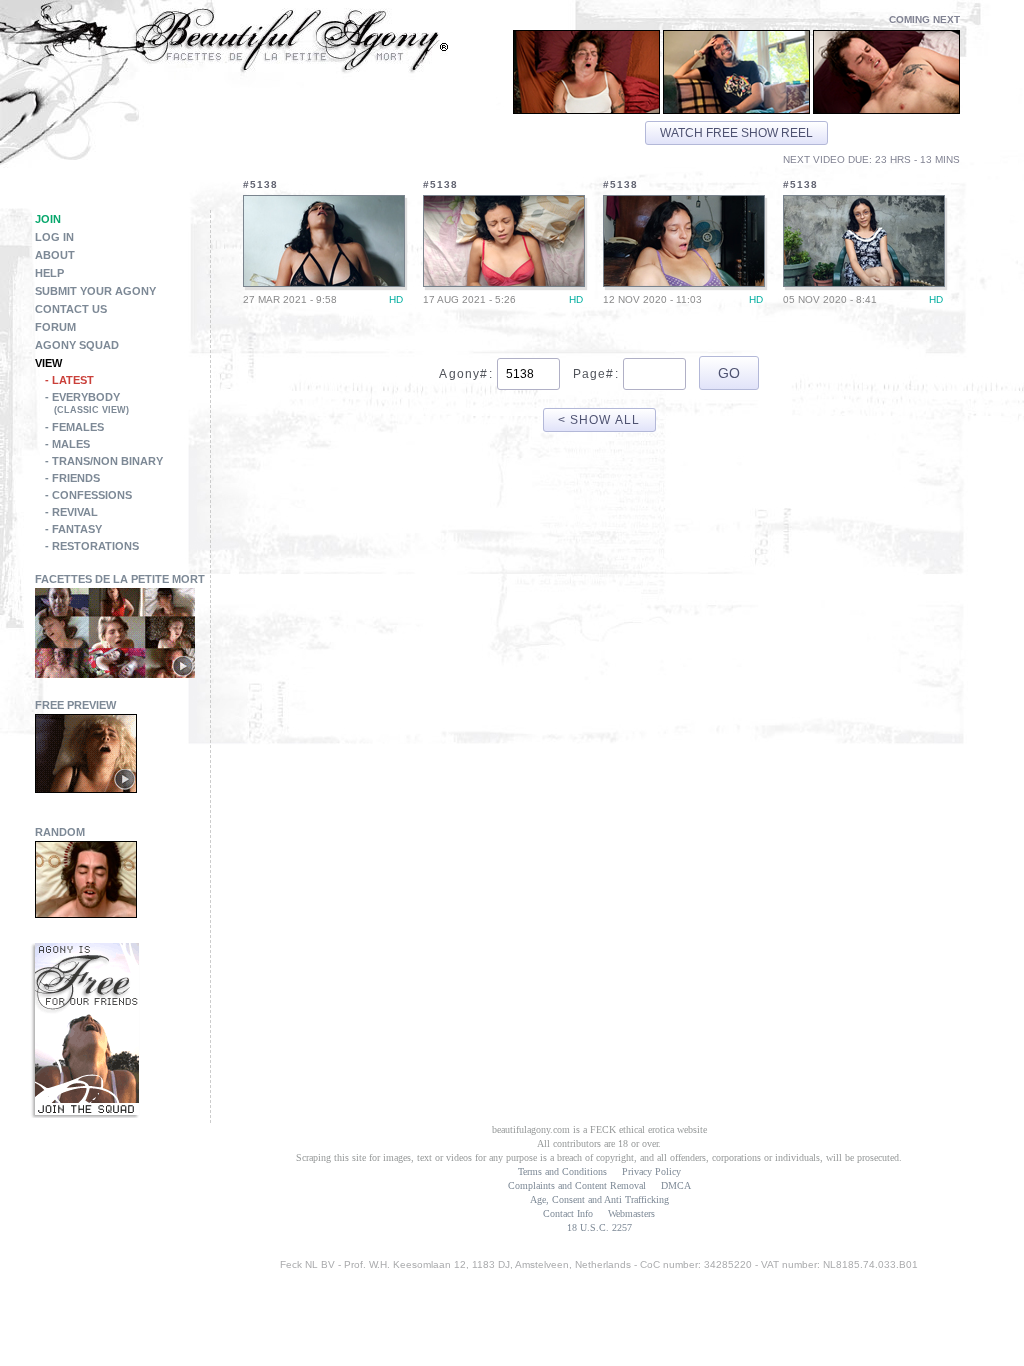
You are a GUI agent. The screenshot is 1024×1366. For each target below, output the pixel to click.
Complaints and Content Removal (577, 1185)
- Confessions (88, 495)
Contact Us (71, 309)
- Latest (69, 380)
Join (48, 219)
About (55, 255)
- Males (67, 444)
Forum (55, 327)
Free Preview (75, 705)
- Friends (72, 478)
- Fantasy (73, 529)
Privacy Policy (651, 1171)
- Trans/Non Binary (104, 461)
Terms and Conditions (562, 1171)
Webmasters (631, 1213)
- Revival (71, 512)
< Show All (599, 420)
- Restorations (92, 546)
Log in (54, 237)
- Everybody (87, 403)
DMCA (676, 1185)
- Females (74, 427)
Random (60, 832)
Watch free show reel (736, 133)
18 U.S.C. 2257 (599, 1227)
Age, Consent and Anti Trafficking (599, 1199)
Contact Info (568, 1213)
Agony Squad (77, 345)
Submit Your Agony (95, 291)
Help (49, 273)
